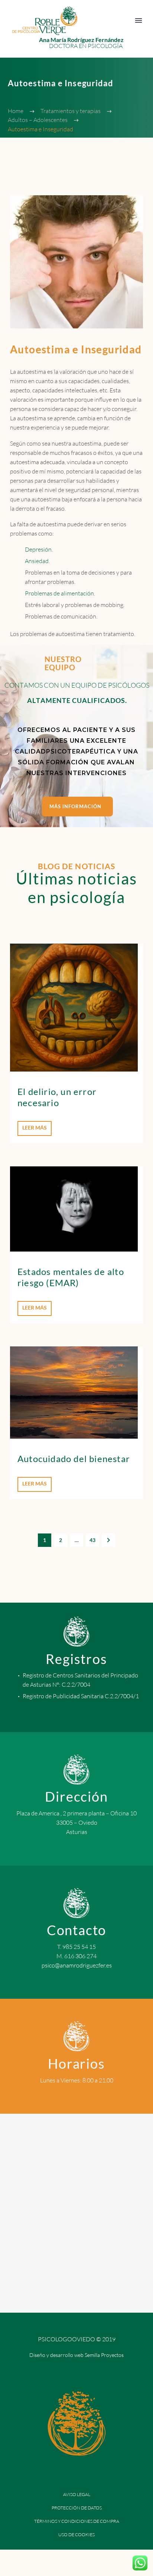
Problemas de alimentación (59, 593)
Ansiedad (37, 561)
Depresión (38, 549)
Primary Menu (139, 20)
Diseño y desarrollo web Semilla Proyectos (76, 2355)
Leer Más (35, 1128)
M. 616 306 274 (76, 1956)
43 (92, 1540)
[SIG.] (108, 1540)
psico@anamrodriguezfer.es (77, 1965)
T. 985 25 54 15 (76, 1947)
